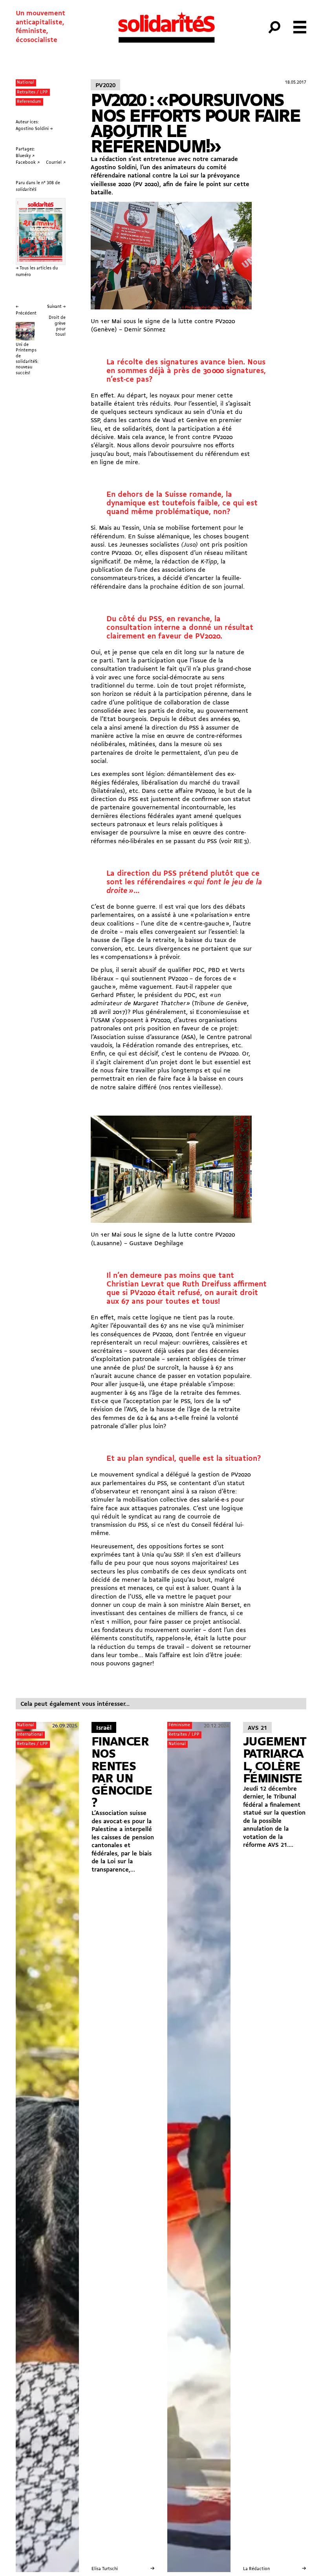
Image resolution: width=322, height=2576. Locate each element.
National (26, 82)
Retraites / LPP (32, 92)
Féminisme (179, 1725)
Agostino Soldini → (34, 129)
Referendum (29, 102)
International (30, 1734)
